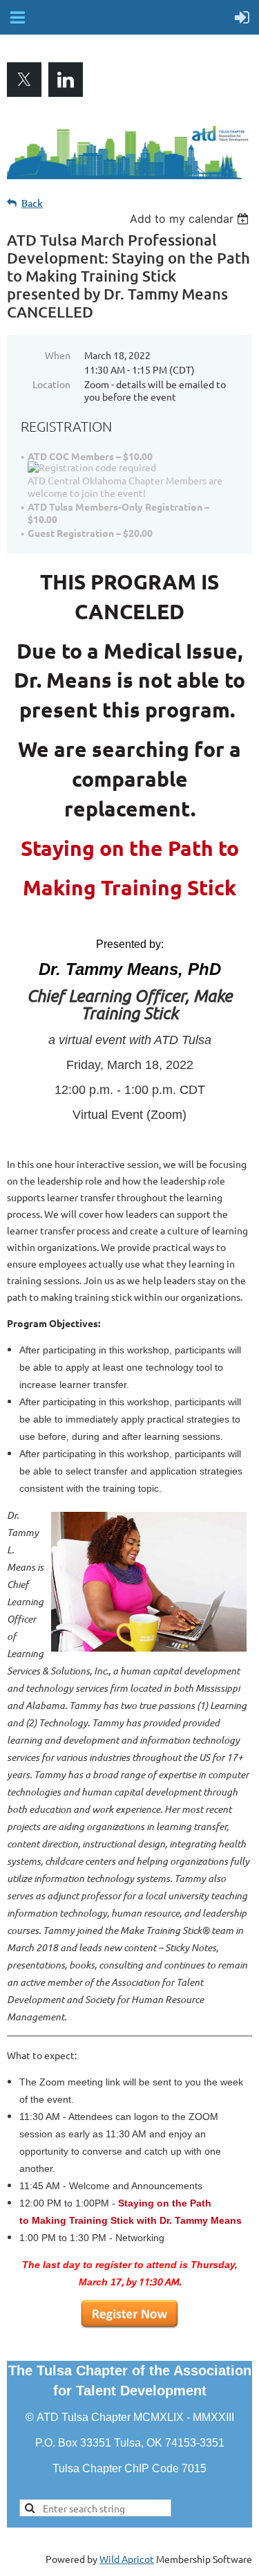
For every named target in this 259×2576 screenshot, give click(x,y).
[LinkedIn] (66, 80)
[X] (24, 80)
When (58, 355)
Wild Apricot (127, 2559)
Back (32, 203)
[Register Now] (129, 2325)
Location (51, 384)
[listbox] (191, 219)
